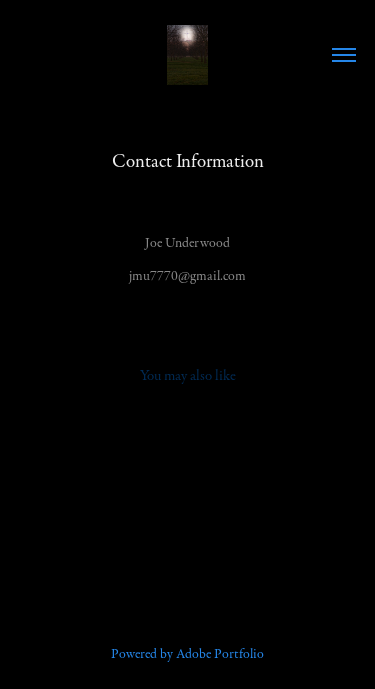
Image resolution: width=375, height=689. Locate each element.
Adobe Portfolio (220, 654)
